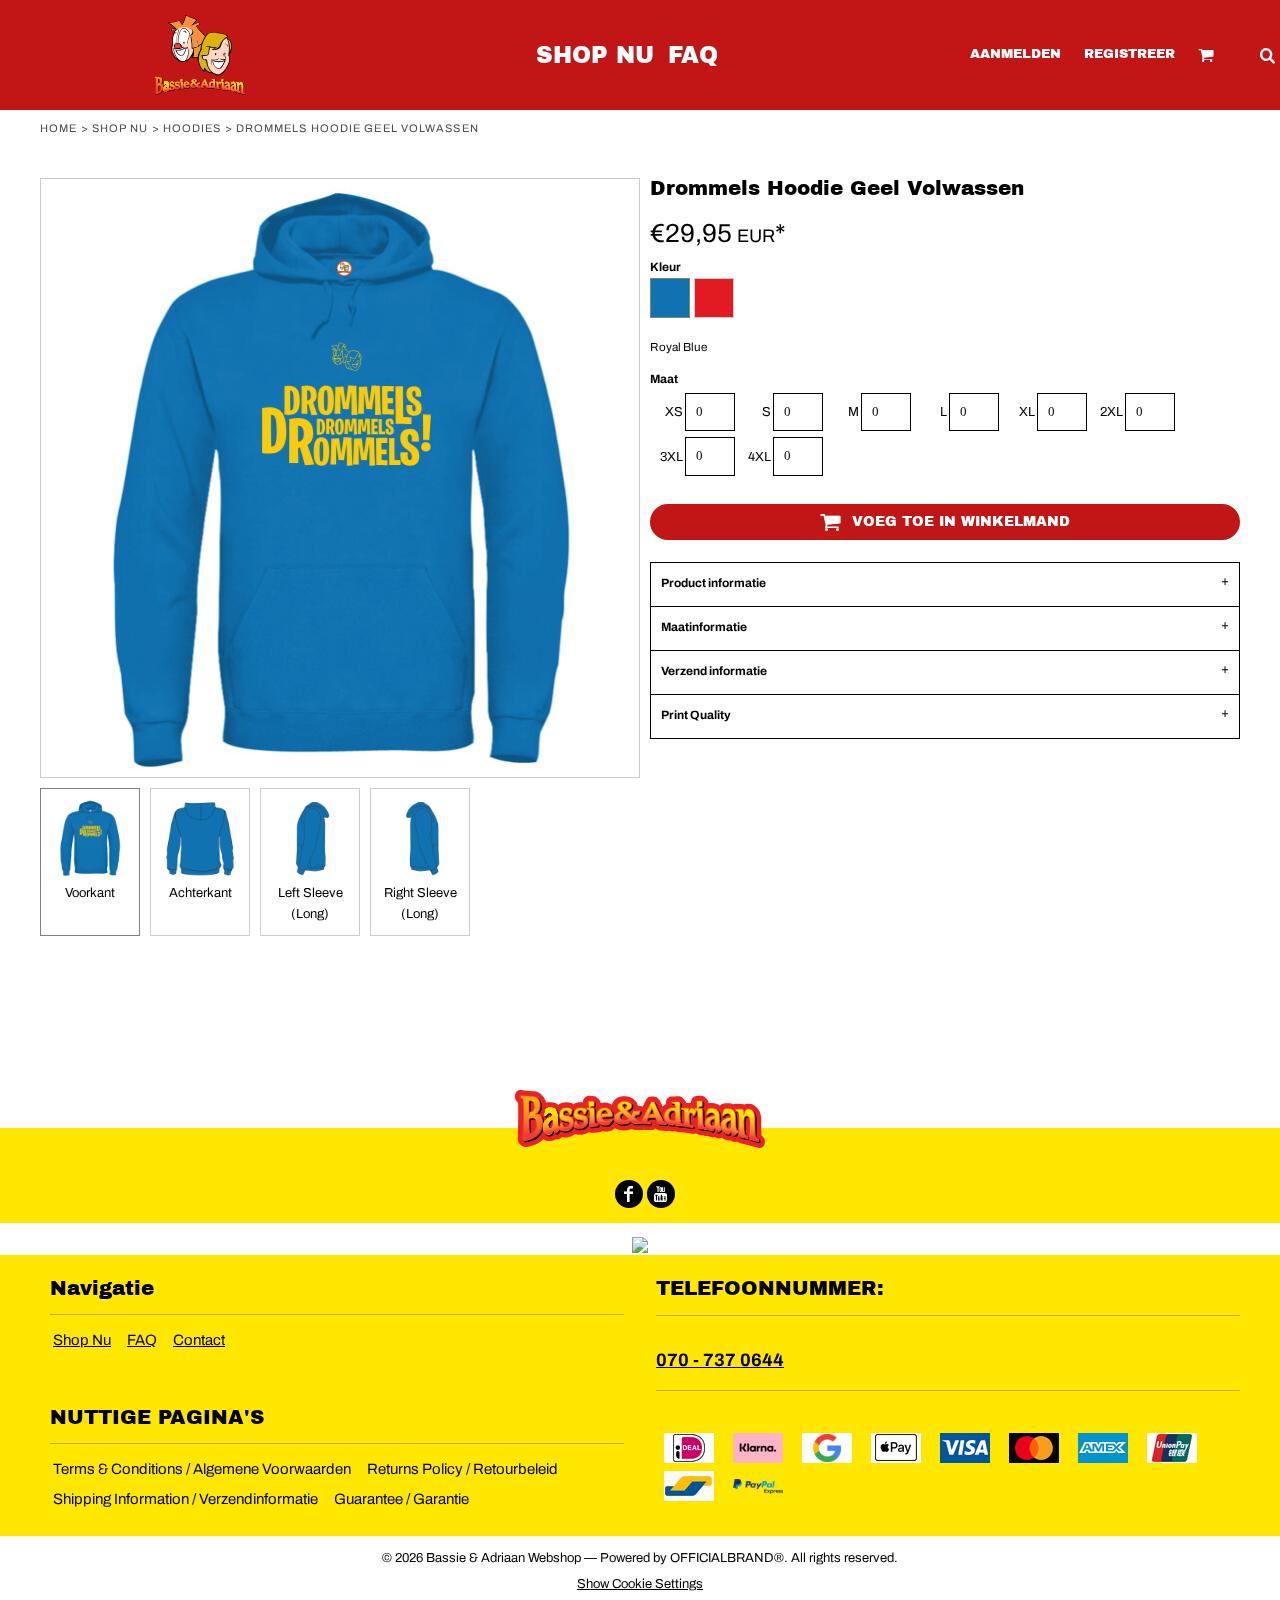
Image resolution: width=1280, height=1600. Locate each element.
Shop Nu (120, 128)
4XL (759, 457)
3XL (671, 457)
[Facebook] (629, 1194)
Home (58, 128)
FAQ (142, 1340)
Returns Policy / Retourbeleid (462, 1469)
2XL (1111, 412)
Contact (199, 1340)
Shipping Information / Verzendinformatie (185, 1499)
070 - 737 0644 (720, 1360)
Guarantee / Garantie (401, 1499)
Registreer (1129, 54)
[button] (1206, 55)
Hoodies (192, 128)
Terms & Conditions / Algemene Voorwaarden (202, 1469)
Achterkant (200, 893)
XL (1027, 412)
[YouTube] (661, 1194)
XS (674, 412)
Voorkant (90, 893)
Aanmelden (1015, 54)
